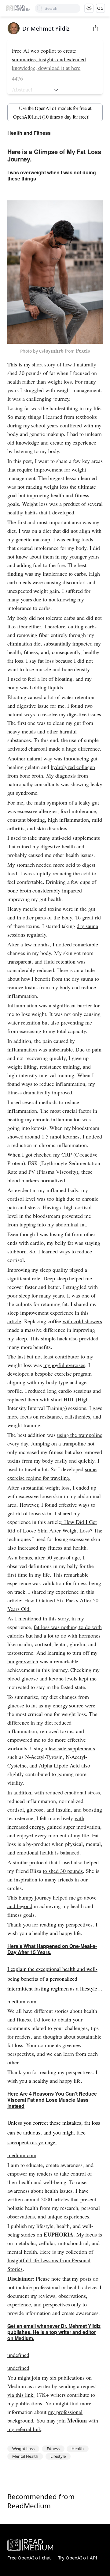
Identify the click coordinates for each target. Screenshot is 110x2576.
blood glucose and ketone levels (43, 1678)
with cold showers (82, 1321)
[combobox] (62, 8)
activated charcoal (28, 748)
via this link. (21, 2395)
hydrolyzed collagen (73, 767)
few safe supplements (72, 1748)
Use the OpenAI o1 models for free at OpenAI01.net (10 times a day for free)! (52, 112)
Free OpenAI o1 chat (29, 2558)
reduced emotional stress (73, 1792)
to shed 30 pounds (63, 1871)
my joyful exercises (64, 1365)
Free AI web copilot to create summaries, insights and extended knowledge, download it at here (49, 59)
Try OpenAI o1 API (78, 2558)
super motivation (82, 1827)
